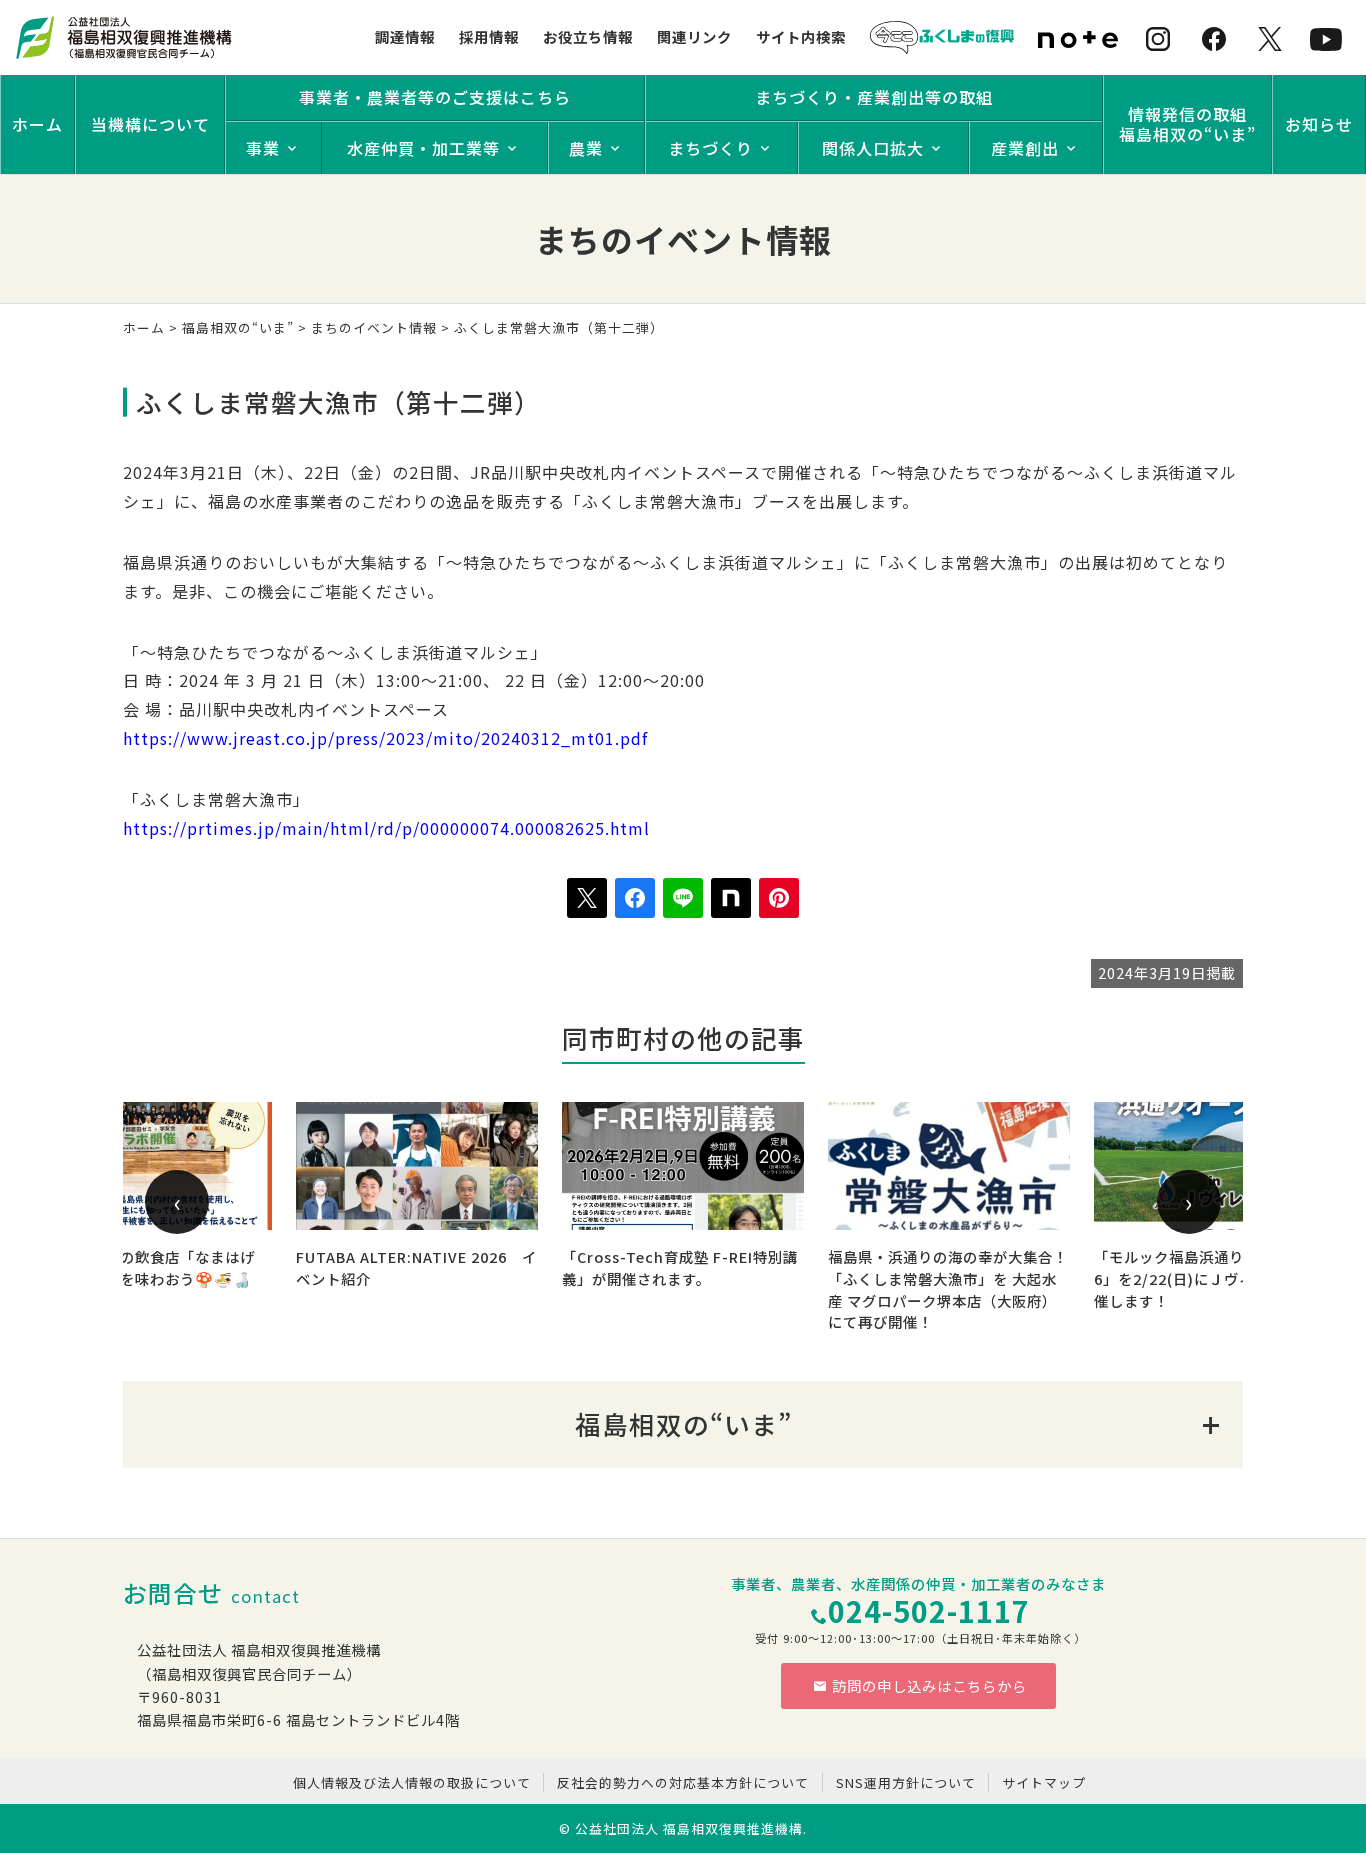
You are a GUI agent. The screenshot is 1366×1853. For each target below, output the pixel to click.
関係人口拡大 (873, 148)
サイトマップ (1044, 1782)
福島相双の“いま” (238, 327)
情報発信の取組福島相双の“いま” (1187, 124)
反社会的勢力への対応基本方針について (683, 1782)
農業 (586, 148)
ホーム (37, 124)
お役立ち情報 (588, 36)
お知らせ (1319, 124)
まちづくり (710, 148)
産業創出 (1025, 148)
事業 (263, 148)
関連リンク (694, 36)
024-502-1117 (929, 1610)
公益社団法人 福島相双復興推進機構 (689, 1828)
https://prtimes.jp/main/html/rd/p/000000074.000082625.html (386, 828)
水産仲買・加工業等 (423, 148)
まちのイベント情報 (374, 327)
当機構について (150, 124)
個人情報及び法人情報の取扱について (412, 1782)
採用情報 (489, 36)
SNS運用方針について (906, 1782)
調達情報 (405, 36)
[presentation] (177, 1202)
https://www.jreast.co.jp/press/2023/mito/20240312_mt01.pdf (385, 738)
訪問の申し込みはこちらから (929, 1685)
